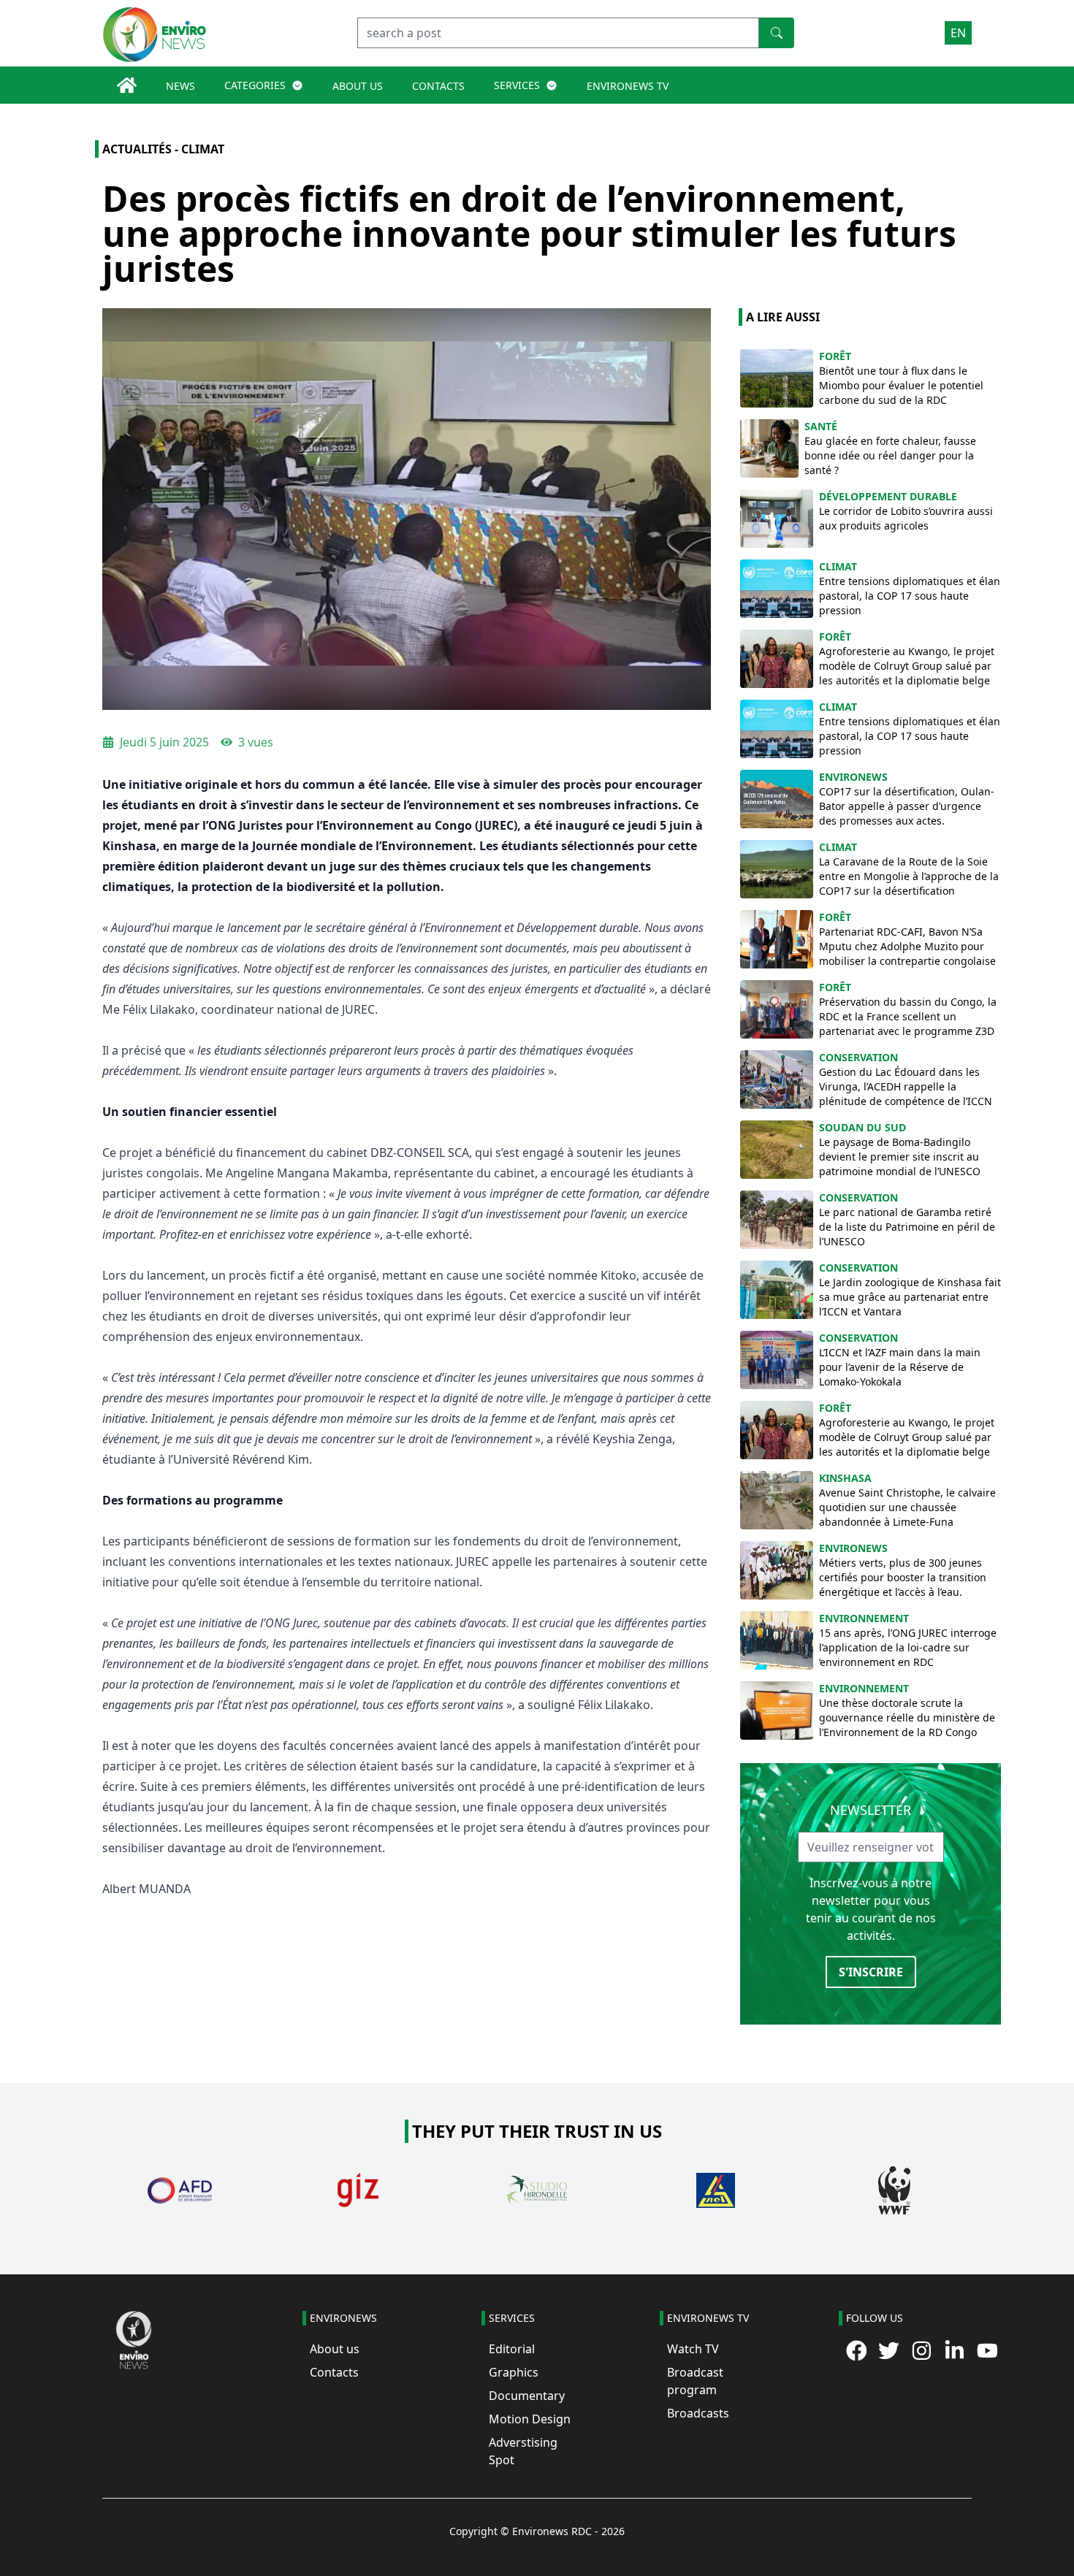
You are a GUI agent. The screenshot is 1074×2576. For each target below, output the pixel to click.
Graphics (514, 2372)
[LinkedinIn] (955, 2351)
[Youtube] (987, 2351)
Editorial (512, 2349)
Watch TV (693, 2349)
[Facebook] (857, 2351)
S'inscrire (871, 1972)
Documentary (527, 2396)
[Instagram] (922, 2351)
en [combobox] (958, 33)
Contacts (334, 2372)
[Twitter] (889, 2351)
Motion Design (530, 2419)
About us (335, 2349)
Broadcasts (698, 2413)
